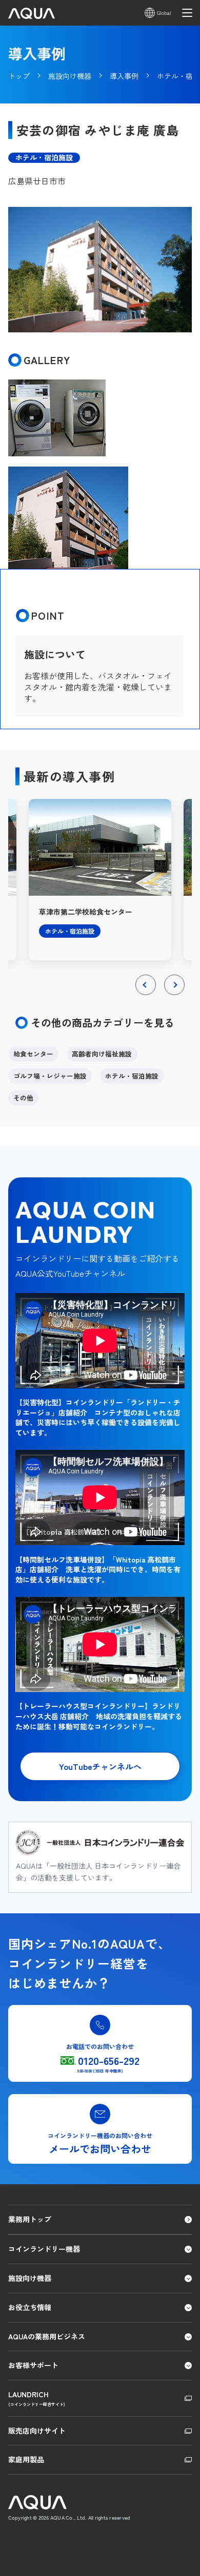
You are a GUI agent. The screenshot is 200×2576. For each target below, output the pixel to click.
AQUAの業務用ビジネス (47, 2336)
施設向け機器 (30, 2278)
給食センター (33, 1054)
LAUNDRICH (37, 2398)
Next (175, 995)
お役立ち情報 (30, 2307)
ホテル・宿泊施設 (132, 1076)
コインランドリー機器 (44, 2249)
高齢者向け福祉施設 (102, 1054)
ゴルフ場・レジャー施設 (50, 1076)
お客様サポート (33, 2365)
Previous (146, 995)
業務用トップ (30, 2219)
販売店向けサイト (37, 2431)
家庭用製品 (26, 2459)
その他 (23, 1098)
